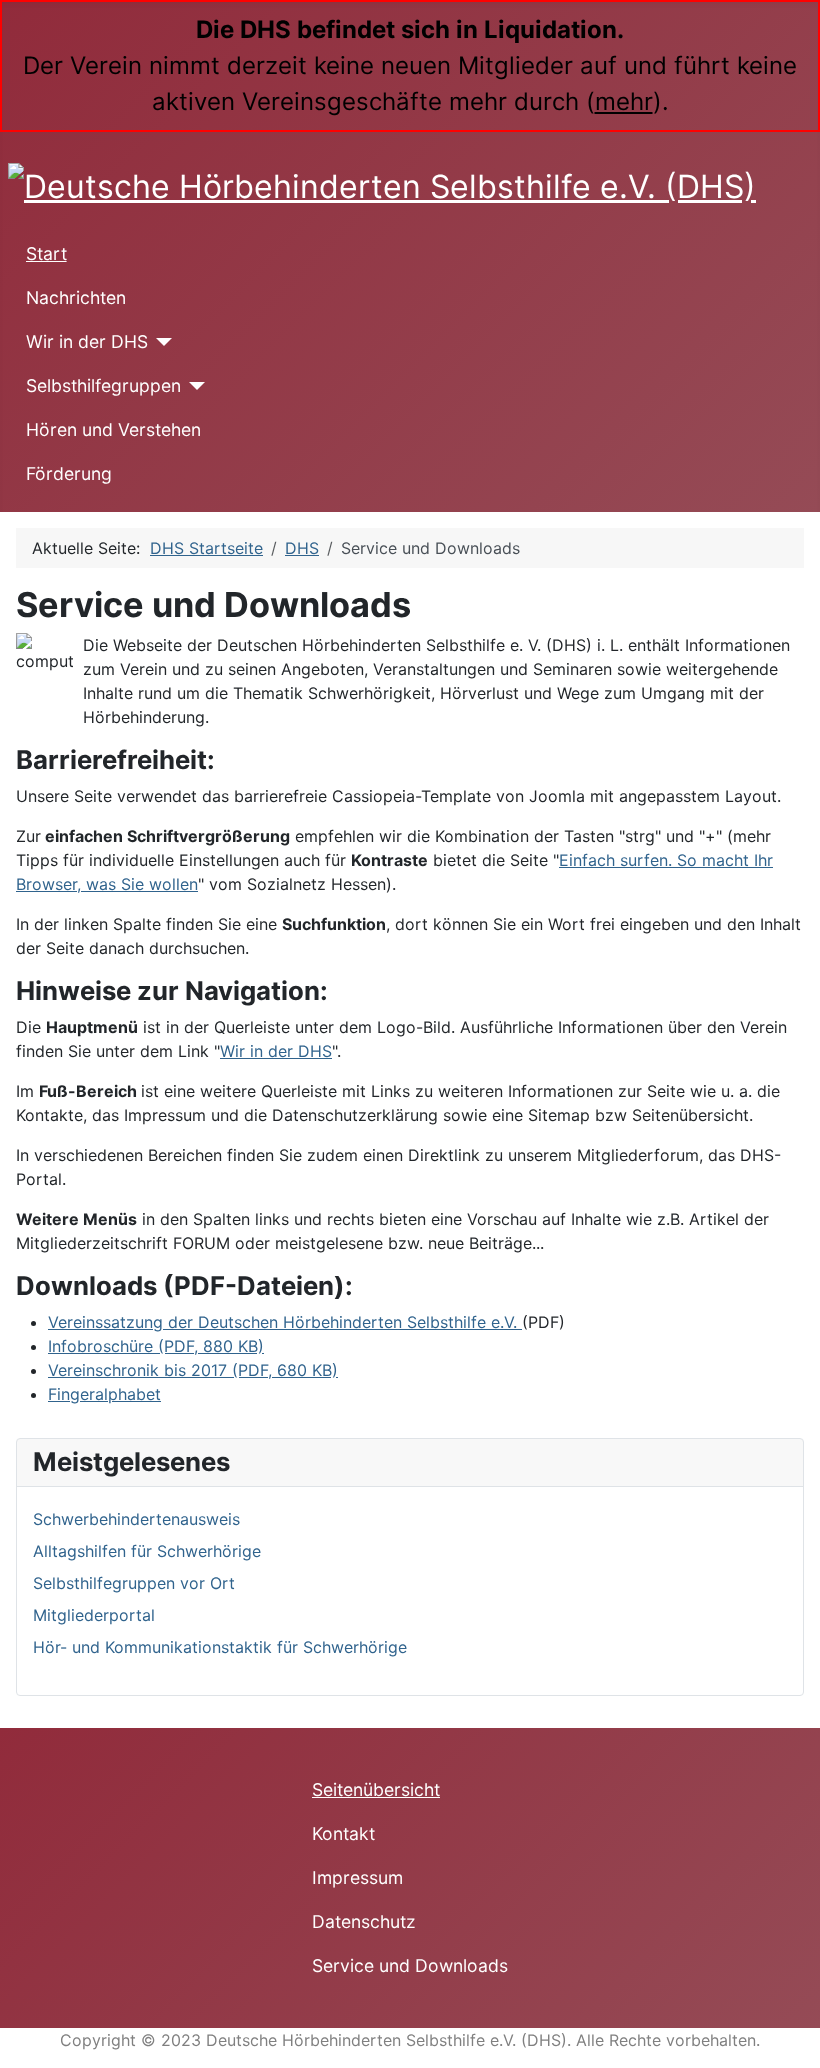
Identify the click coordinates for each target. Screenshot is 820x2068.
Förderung (69, 473)
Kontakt (343, 1833)
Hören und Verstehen (113, 429)
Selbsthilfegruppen (103, 385)
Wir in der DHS (87, 341)
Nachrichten (76, 297)
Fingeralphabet (104, 1394)
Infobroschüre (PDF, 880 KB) (156, 1346)
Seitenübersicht (376, 1789)
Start (46, 253)
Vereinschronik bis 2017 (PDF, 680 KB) (193, 1370)
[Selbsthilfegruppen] (193, 386)
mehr (624, 101)
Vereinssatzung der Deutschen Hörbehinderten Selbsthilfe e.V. (285, 1322)
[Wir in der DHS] (160, 342)
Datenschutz (364, 1921)
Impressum (357, 1877)
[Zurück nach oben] (795, 2043)
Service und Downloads (410, 1965)
